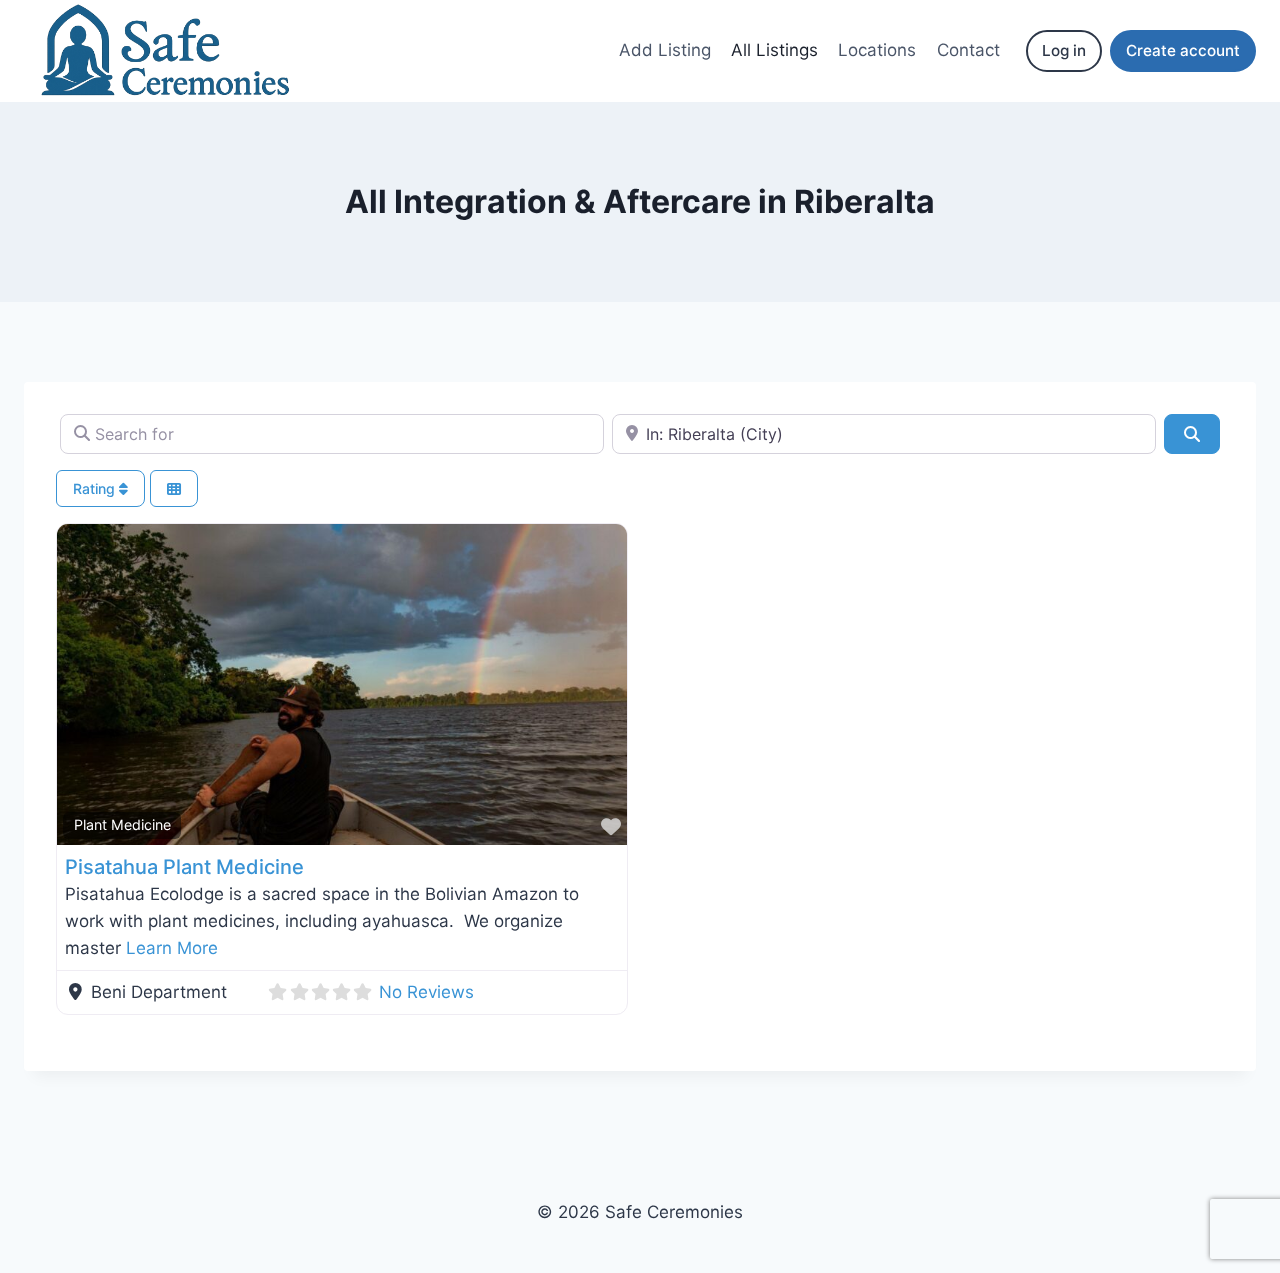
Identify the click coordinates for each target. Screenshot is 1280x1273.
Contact (968, 50)
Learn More (172, 948)
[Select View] (174, 488)
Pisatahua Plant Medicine (184, 867)
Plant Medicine (122, 824)
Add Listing (665, 50)
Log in (1064, 50)
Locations (877, 50)
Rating (96, 488)
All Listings (774, 50)
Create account (1183, 50)
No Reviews (426, 992)
